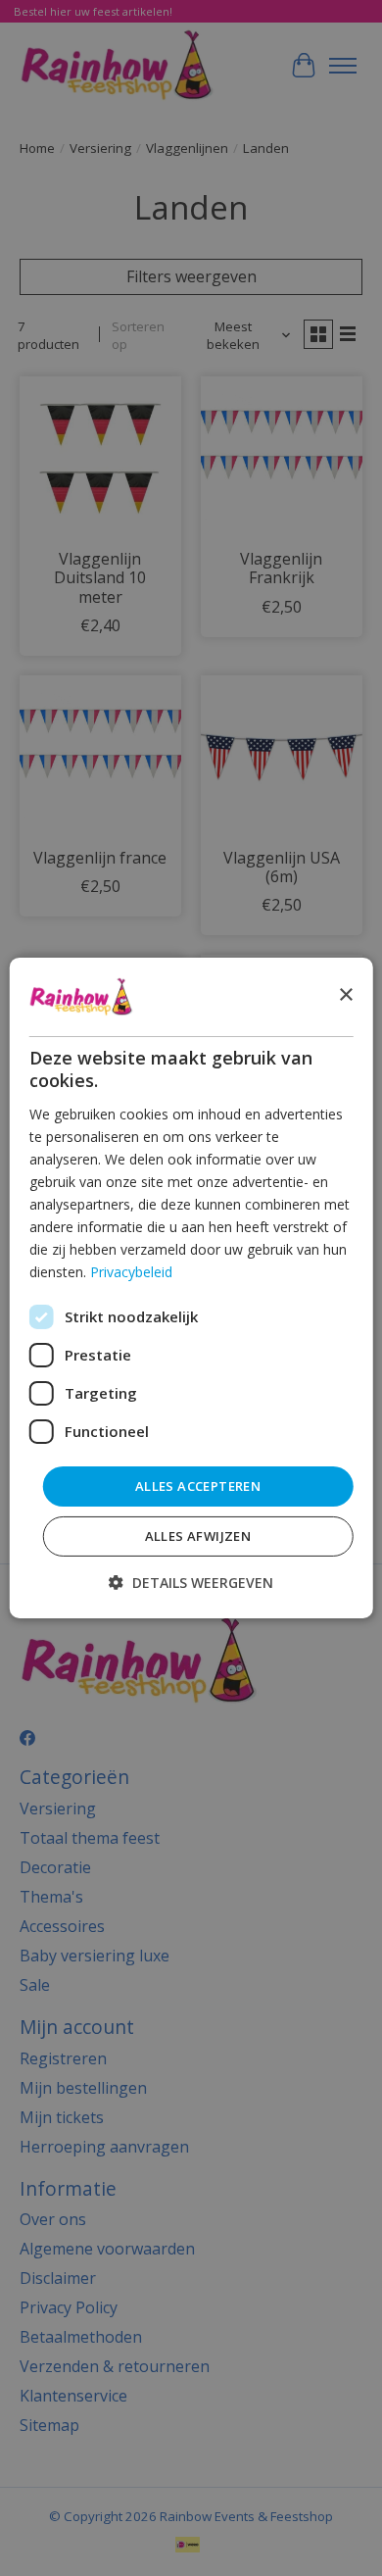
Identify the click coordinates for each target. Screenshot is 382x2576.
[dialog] (191, 1288)
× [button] (345, 995)
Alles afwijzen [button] (198, 1536)
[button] (191, 1583)
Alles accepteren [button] (198, 1485)
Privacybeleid (131, 1272)
